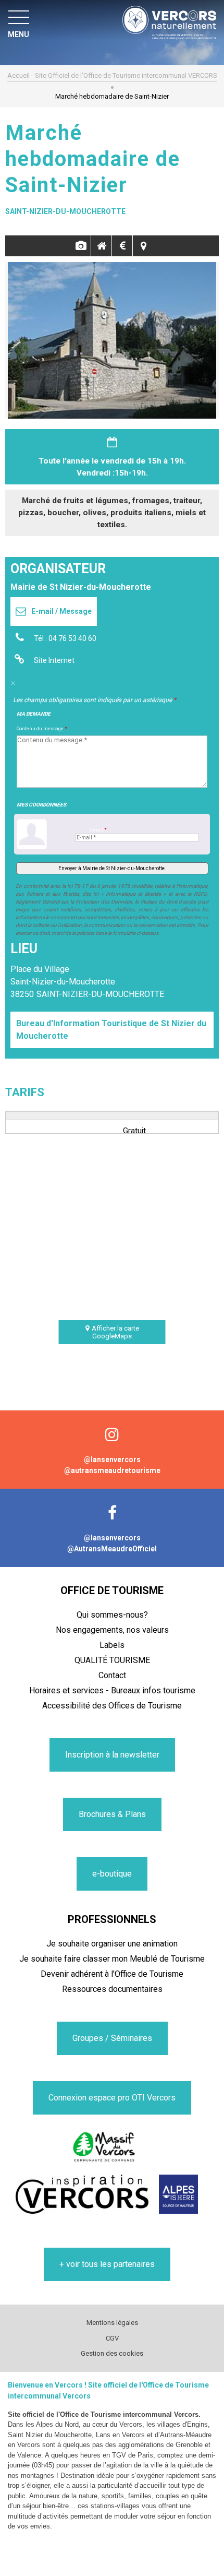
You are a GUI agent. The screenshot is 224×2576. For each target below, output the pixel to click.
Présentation (101, 246)
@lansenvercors (112, 1459)
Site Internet (54, 660)
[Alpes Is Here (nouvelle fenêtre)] (178, 2194)
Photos (80, 246)
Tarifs (122, 246)
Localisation (143, 246)
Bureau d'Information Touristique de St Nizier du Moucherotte (111, 1030)
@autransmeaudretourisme (112, 1470)
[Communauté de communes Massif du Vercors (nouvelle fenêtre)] (107, 2147)
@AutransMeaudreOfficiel (112, 1549)
